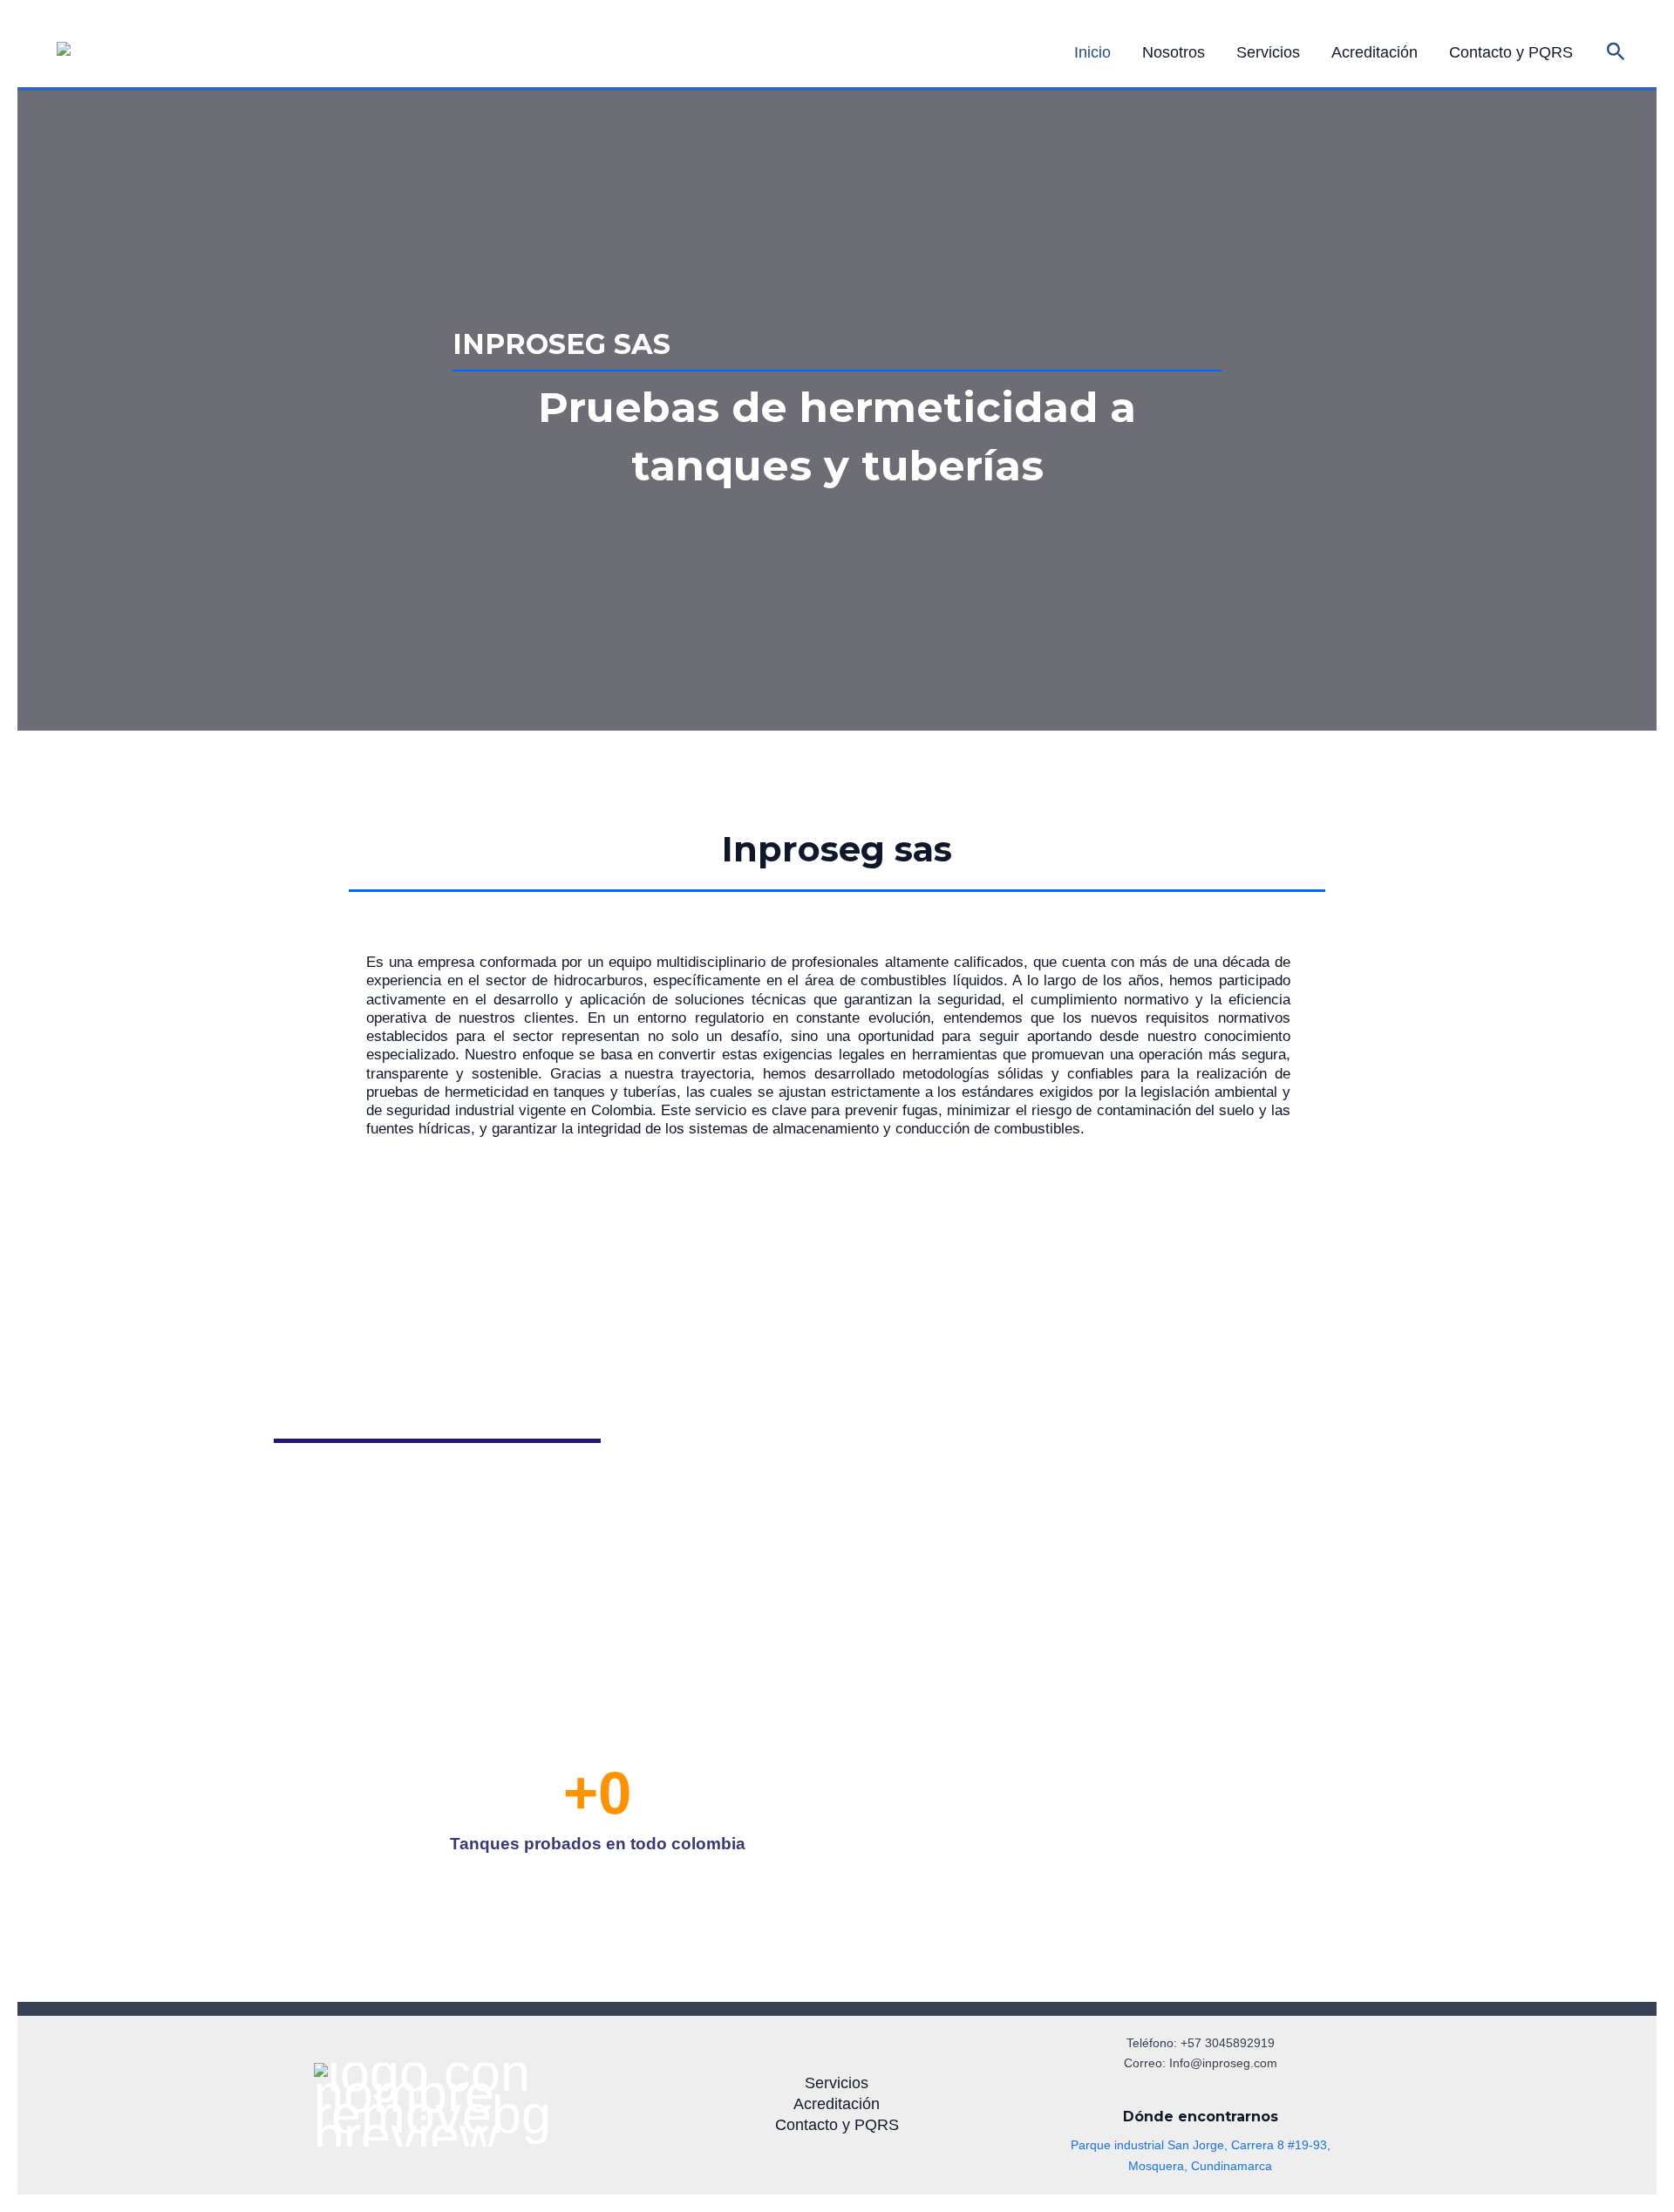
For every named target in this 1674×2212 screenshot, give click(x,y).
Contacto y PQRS (1511, 52)
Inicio (1092, 52)
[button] (1616, 52)
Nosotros (1174, 52)
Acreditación (1375, 52)
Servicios (1268, 52)
